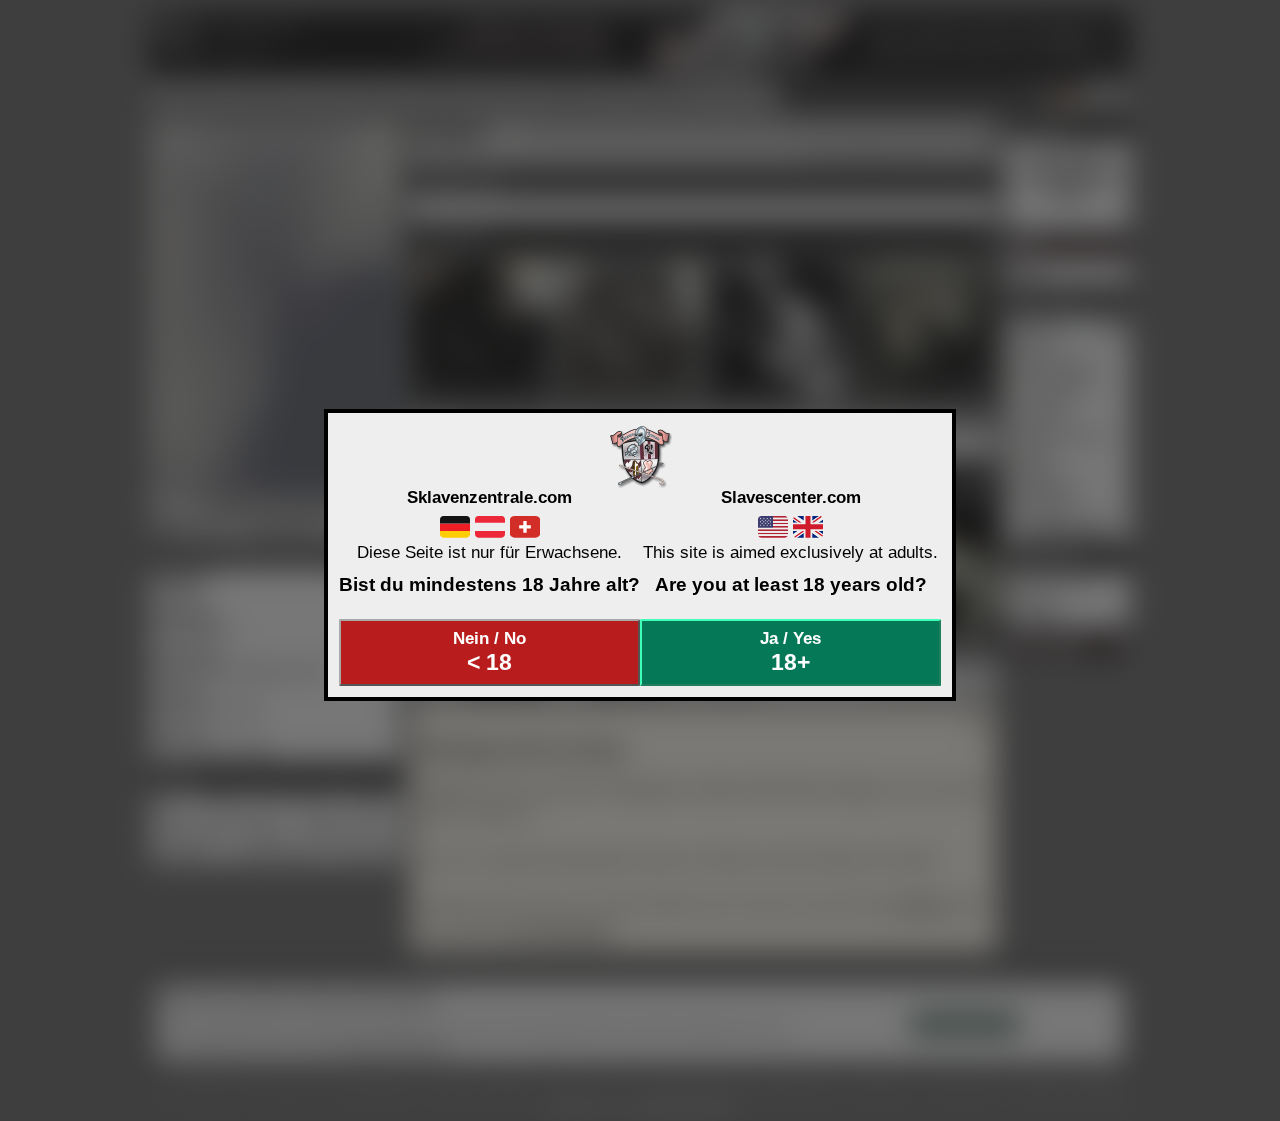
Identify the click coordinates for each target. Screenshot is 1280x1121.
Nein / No (489, 652)
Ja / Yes (790, 652)
